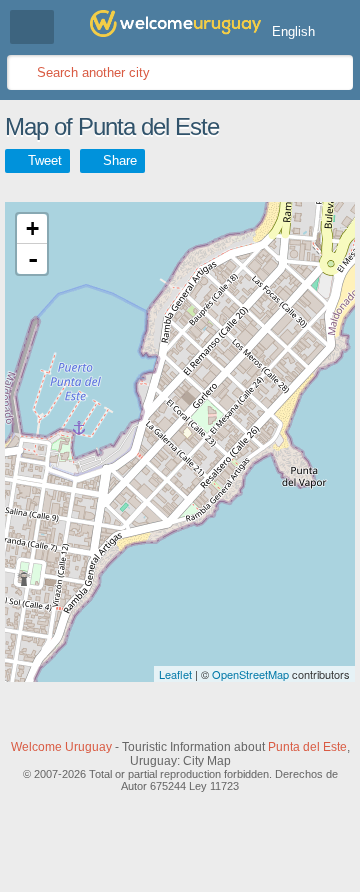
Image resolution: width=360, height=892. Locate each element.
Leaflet (175, 674)
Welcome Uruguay (61, 747)
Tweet (45, 160)
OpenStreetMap (250, 674)
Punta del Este (307, 747)
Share (120, 160)
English (293, 31)
